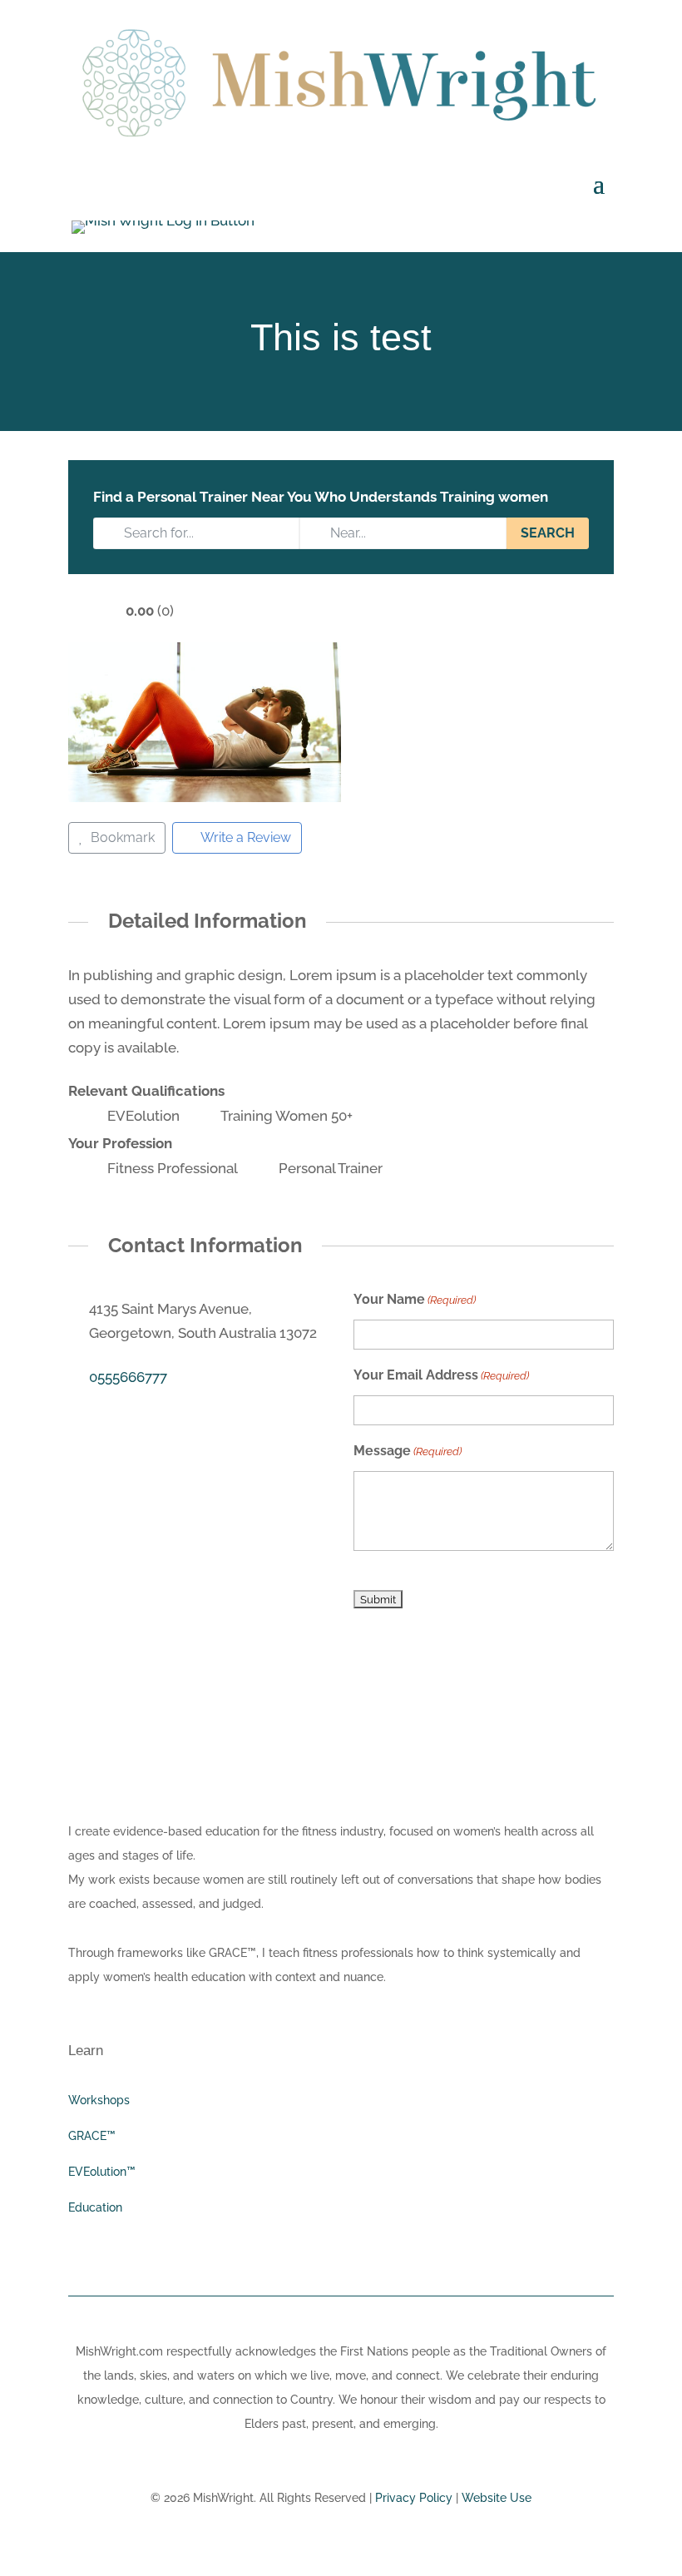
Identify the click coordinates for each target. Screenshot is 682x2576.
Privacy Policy (414, 2498)
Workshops (99, 2100)
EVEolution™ (102, 2172)
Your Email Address (441, 1375)
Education (95, 2207)
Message (408, 1451)
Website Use (497, 2498)
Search (548, 533)
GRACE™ (92, 2136)
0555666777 (128, 1377)
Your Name (415, 1299)
